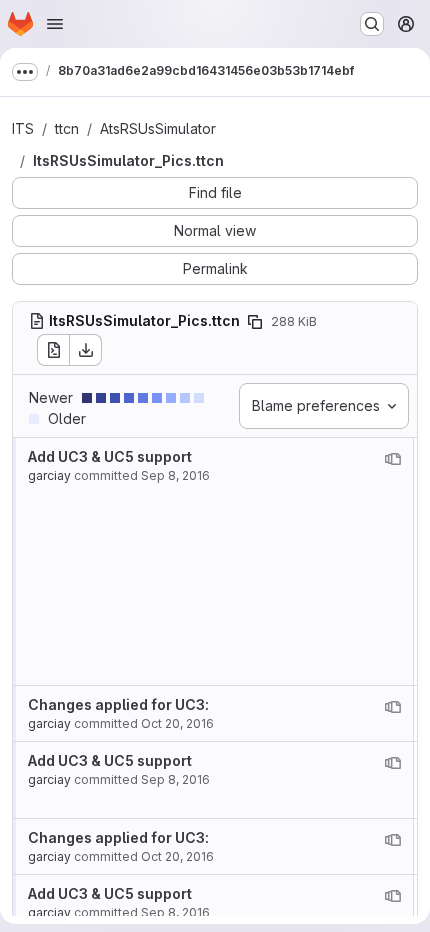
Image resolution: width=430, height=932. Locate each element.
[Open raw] (53, 350)
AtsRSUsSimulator (158, 128)
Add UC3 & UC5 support (110, 456)
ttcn (67, 128)
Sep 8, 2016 (175, 475)
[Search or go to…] (372, 24)
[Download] (86, 350)
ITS (23, 128)
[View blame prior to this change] (393, 459)
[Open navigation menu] (55, 24)
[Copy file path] (255, 322)
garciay (49, 475)
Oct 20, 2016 (177, 723)
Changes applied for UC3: (118, 704)
